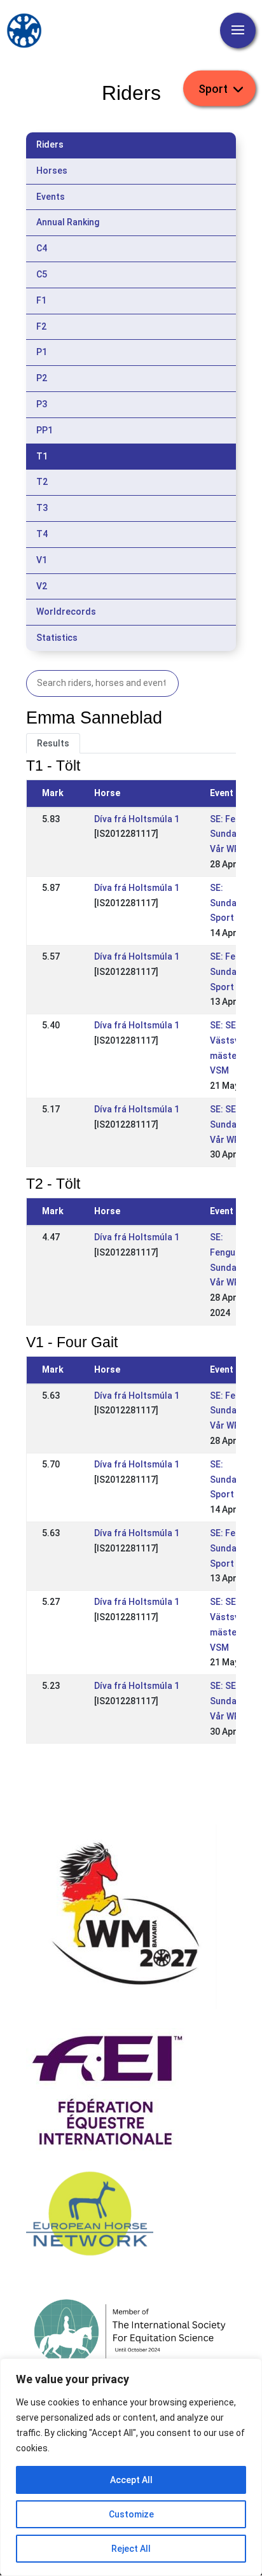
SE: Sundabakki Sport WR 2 (234, 903)
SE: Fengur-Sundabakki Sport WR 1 (234, 972)
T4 (42, 534)
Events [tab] (51, 197)
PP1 (45, 430)
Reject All (131, 2549)
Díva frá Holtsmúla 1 (137, 819)
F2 (41, 326)
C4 (42, 248)
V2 (42, 586)
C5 (42, 274)
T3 (42, 508)
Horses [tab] (52, 171)
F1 (41, 300)
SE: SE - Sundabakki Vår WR (234, 1124)
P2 (42, 378)
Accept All (131, 2480)
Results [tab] (53, 743)
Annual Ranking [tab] (68, 222)
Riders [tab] (50, 144)
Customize (131, 2514)
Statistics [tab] (57, 638)
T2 (42, 482)
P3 (42, 404)
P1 (42, 352)
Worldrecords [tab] (66, 612)
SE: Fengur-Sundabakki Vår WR (234, 834)
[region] (131, 2467)
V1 (42, 560)
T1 (42, 456)
